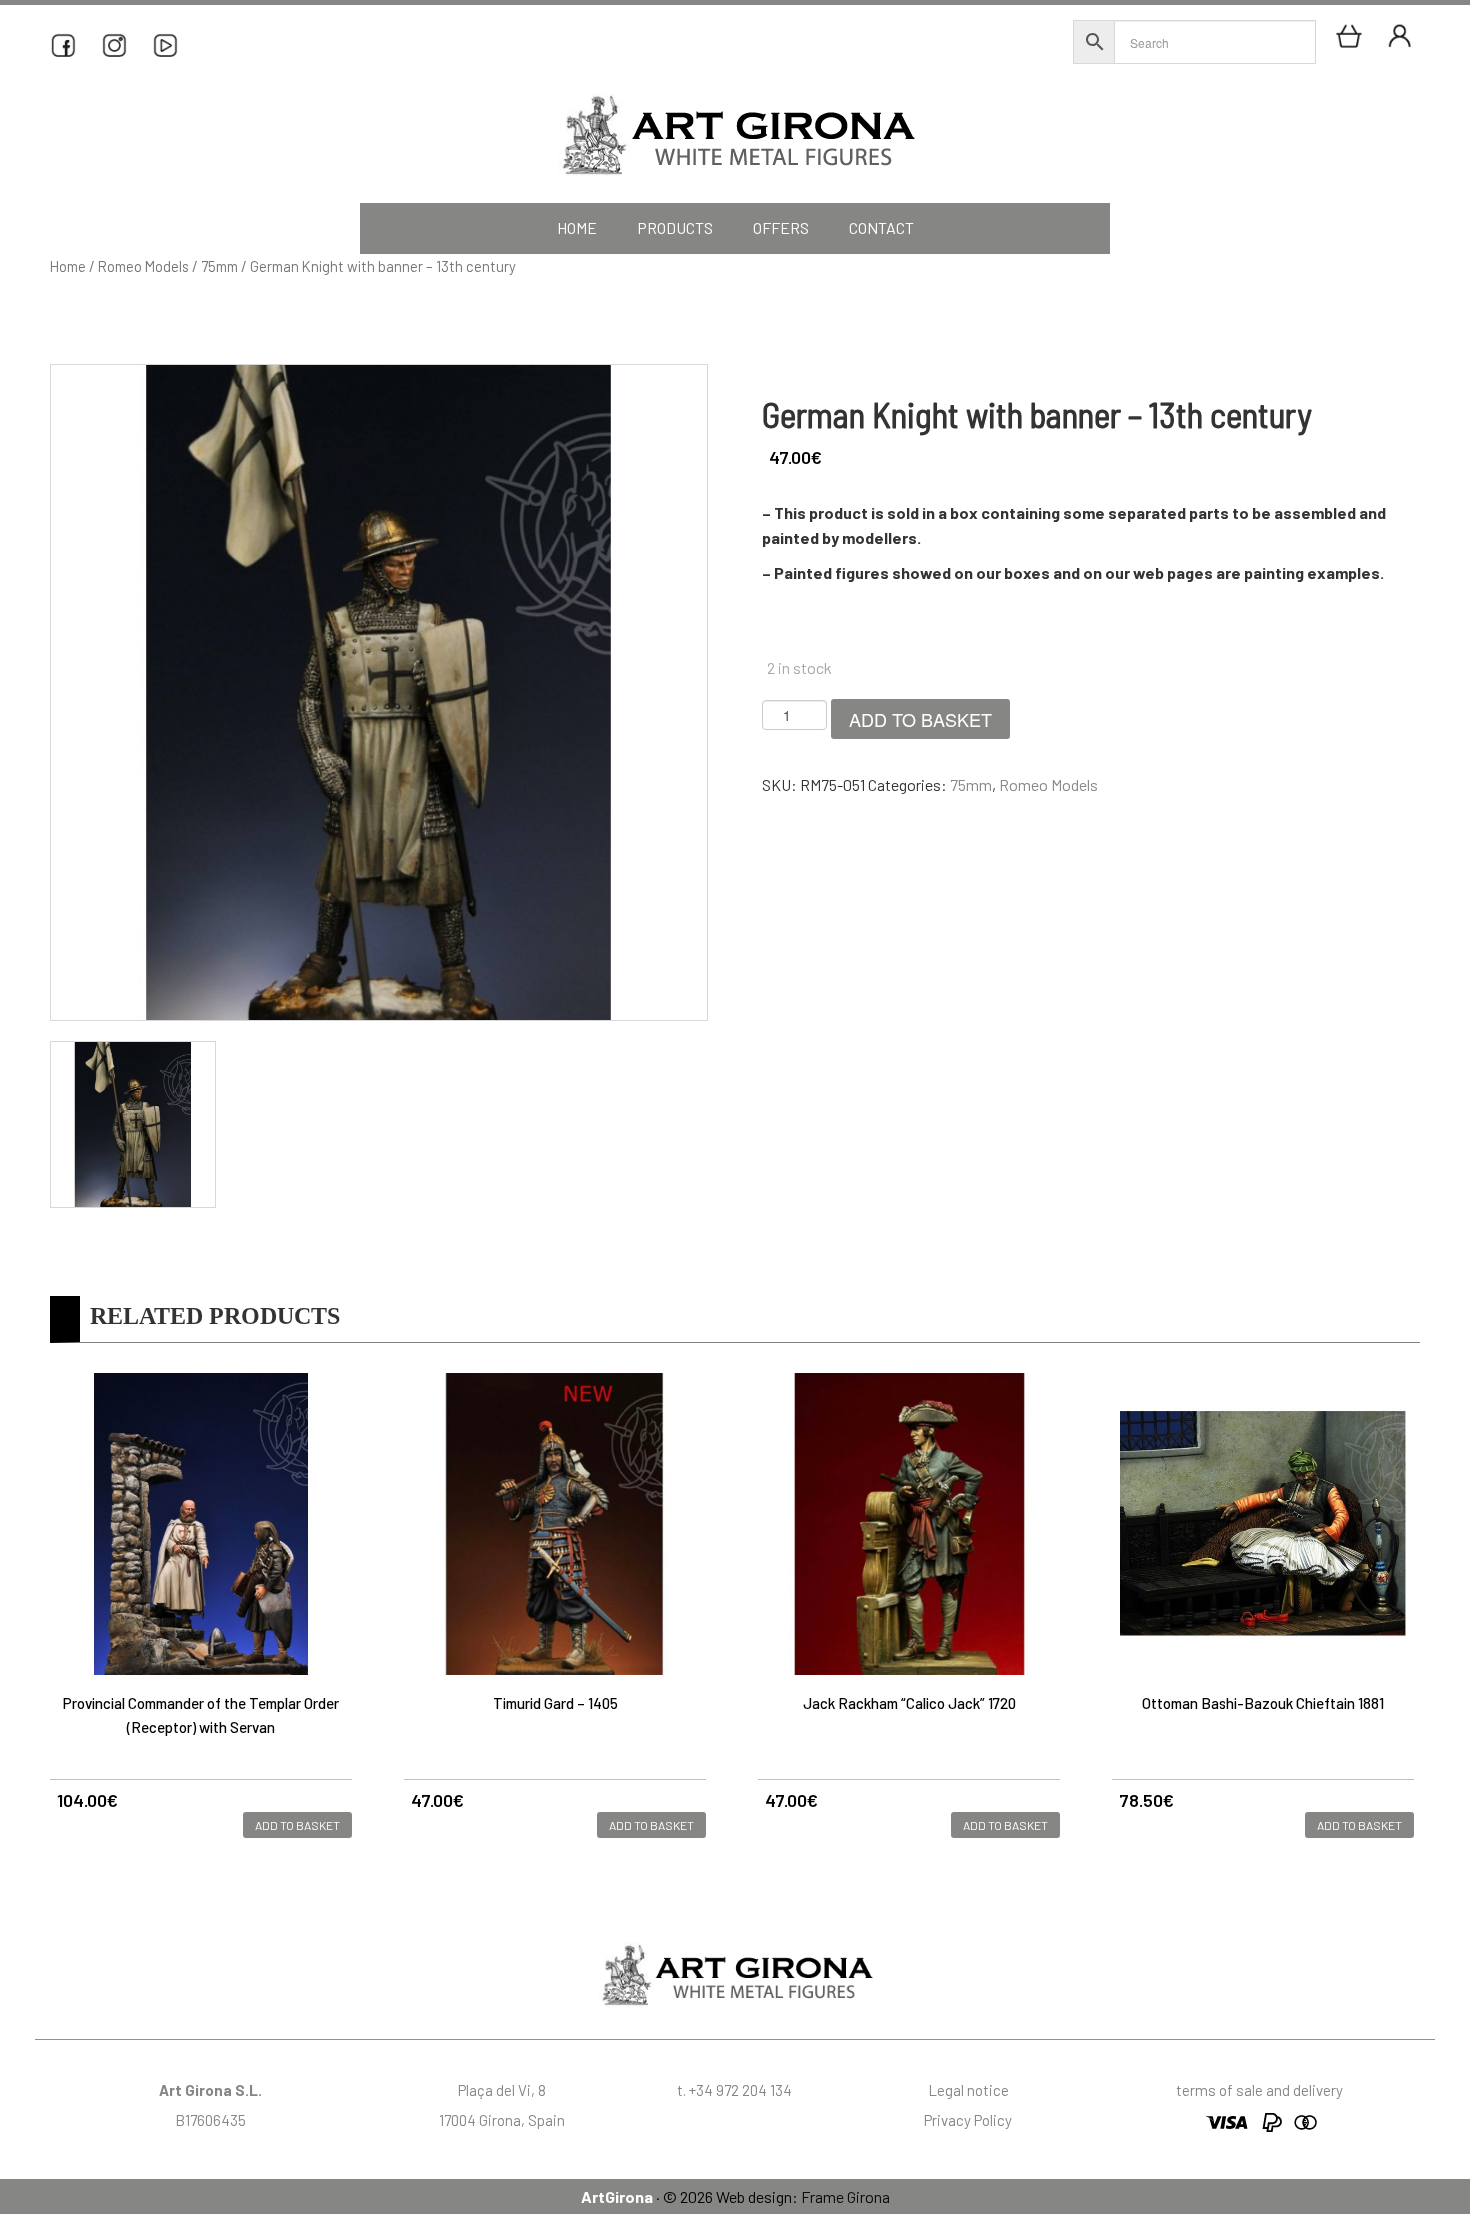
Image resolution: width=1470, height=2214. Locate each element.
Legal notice (968, 2090)
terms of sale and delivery (1259, 2090)
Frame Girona (845, 2196)
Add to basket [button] (297, 1825)
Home (68, 266)
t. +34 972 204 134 (734, 2090)
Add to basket (920, 719)
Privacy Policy (968, 2120)
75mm (219, 266)
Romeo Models (143, 266)
